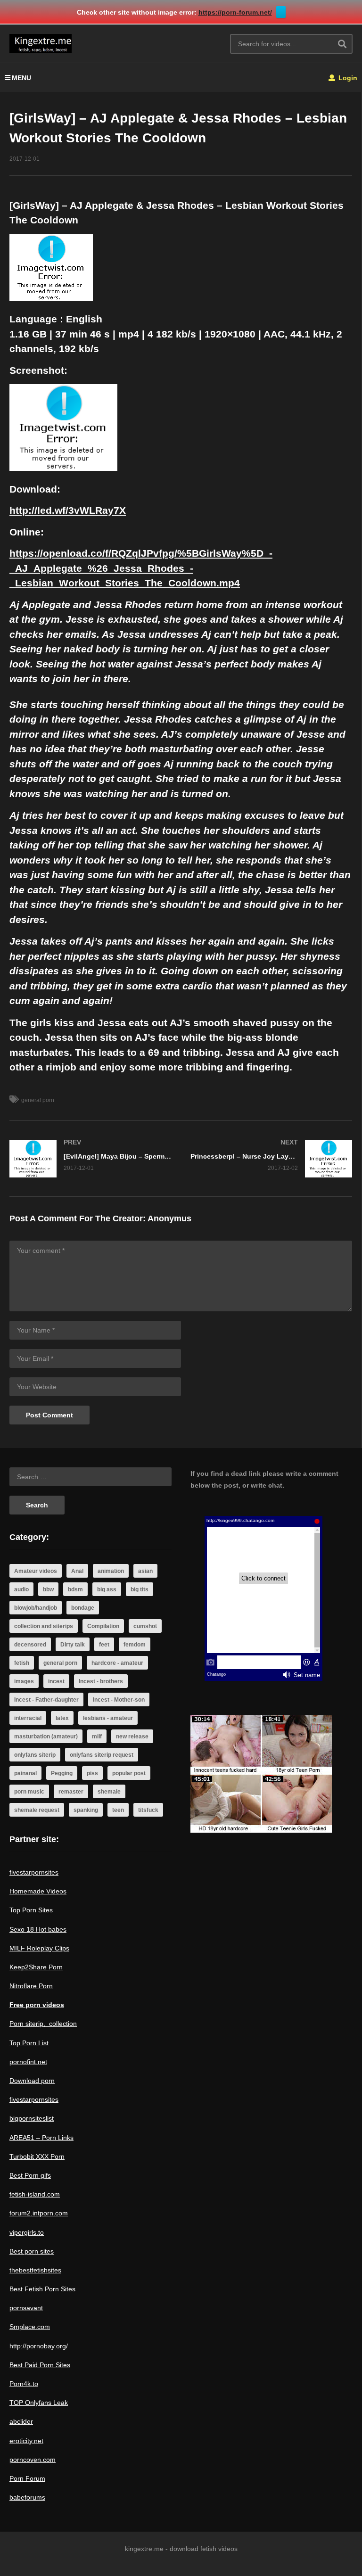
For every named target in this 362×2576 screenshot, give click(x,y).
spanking (86, 1810)
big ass (107, 1589)
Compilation (103, 1626)
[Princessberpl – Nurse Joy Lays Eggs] (271, 1159)
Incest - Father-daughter (46, 1700)
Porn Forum (27, 2478)
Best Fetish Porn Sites (42, 2289)
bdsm (75, 1589)
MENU (21, 78)
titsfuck (148, 1810)
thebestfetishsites (35, 2270)
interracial (28, 1718)
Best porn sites (32, 2251)
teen (118, 1810)
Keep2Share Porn (36, 1967)
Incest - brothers (101, 1681)
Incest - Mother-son (119, 1700)
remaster (71, 1792)
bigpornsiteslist (32, 2118)
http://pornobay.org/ (39, 2346)
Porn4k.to (24, 2384)
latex (62, 1718)
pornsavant (26, 2308)
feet (104, 1645)
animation (111, 1571)
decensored (30, 1645)
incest (56, 1681)
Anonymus (169, 1218)
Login (347, 78)
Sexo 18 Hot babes (38, 1929)
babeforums (27, 2497)
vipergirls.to (27, 2232)
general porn (38, 1100)
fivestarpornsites (34, 1872)
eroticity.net (26, 2441)
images (24, 1681)
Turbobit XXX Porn (37, 2156)
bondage (83, 1608)
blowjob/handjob (36, 1608)
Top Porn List (29, 2043)
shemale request (37, 1810)
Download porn (32, 2081)
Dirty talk (73, 1645)
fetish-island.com (35, 2194)
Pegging (62, 1773)
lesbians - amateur (108, 1718)
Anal (77, 1571)
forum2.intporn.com (39, 2213)
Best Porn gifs (30, 2175)
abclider (21, 2421)
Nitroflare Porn (31, 1986)
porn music (29, 1792)
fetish (22, 1663)
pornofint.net (28, 2062)
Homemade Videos (38, 1891)
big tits (140, 1589)
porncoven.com (33, 2460)
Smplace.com (30, 2327)
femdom (135, 1645)
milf (97, 1737)
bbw (48, 1589)
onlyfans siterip (35, 1755)
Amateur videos (36, 1571)
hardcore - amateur (117, 1663)
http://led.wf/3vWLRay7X (68, 510)
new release (132, 1737)
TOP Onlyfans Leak (39, 2403)
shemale (109, 1792)
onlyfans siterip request (102, 1755)
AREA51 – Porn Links (41, 2138)
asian (145, 1571)
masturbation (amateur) (46, 1737)
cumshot (145, 1626)
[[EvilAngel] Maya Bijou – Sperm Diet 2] (90, 1159)
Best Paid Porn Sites (40, 2365)
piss (92, 1773)
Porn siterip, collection (43, 2024)
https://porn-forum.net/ (235, 12)
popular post (129, 1773)
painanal (25, 1773)
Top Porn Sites (31, 1910)
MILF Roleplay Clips (39, 1948)
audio (21, 1589)
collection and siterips (44, 1626)
